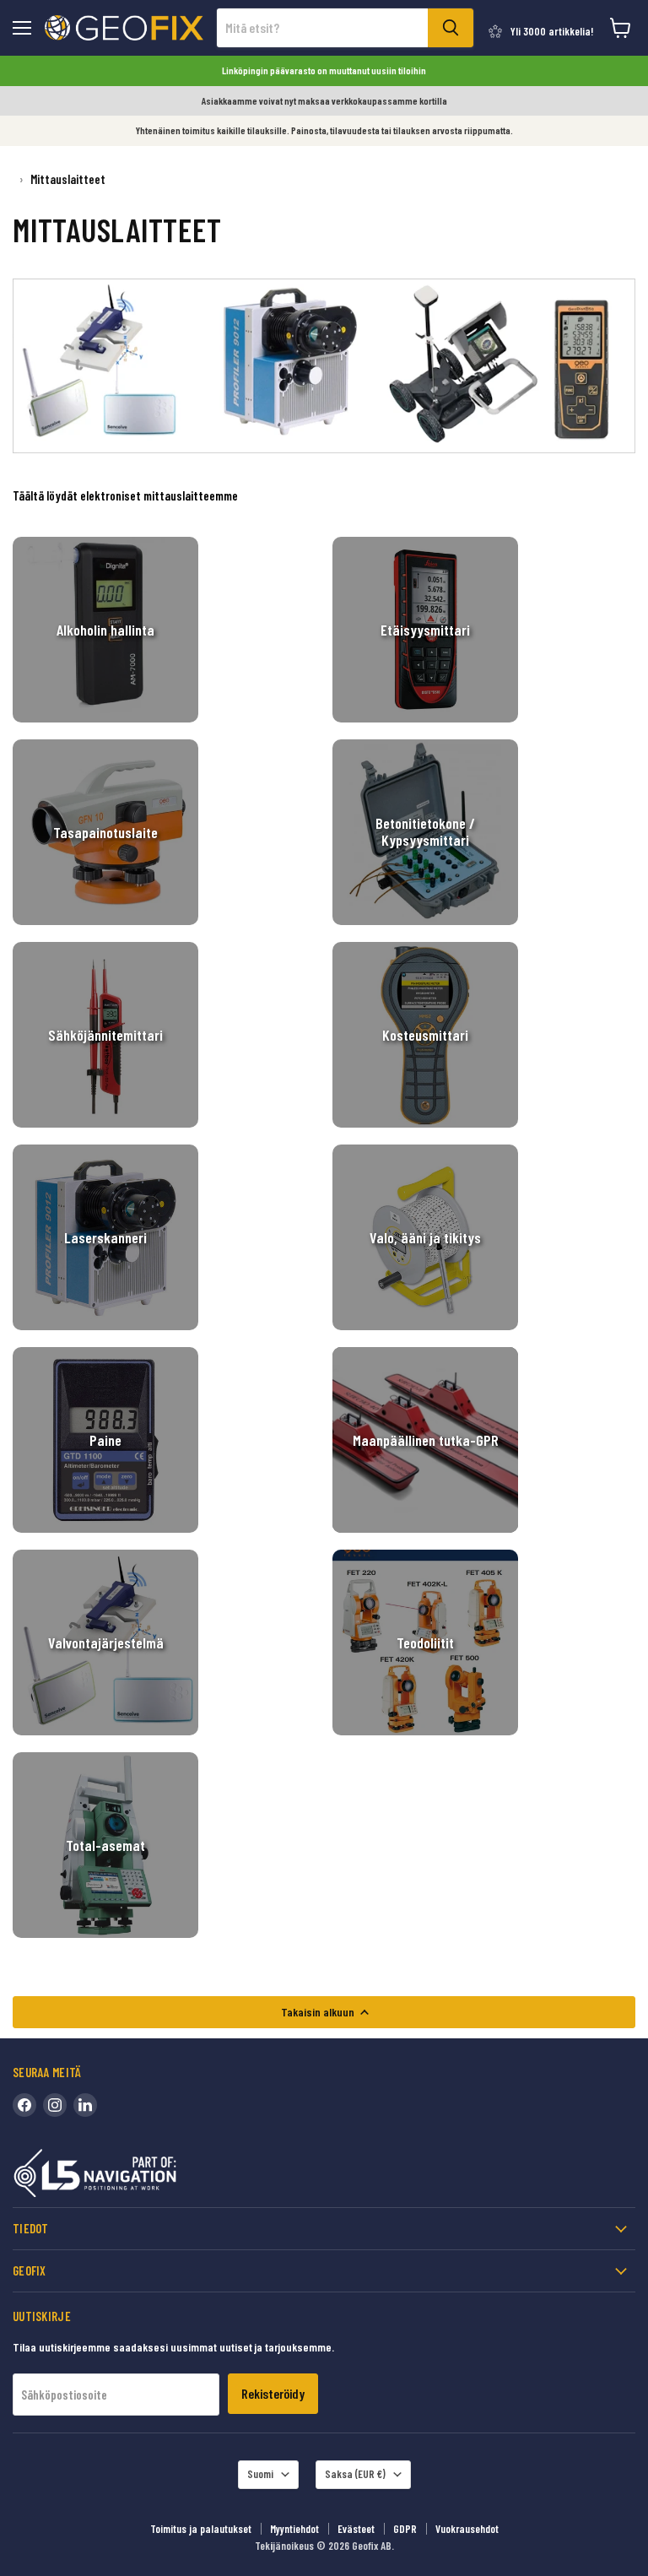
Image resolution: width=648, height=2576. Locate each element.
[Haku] (451, 28)
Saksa (355, 2474)
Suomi (260, 2474)
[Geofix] (131, 2176)
